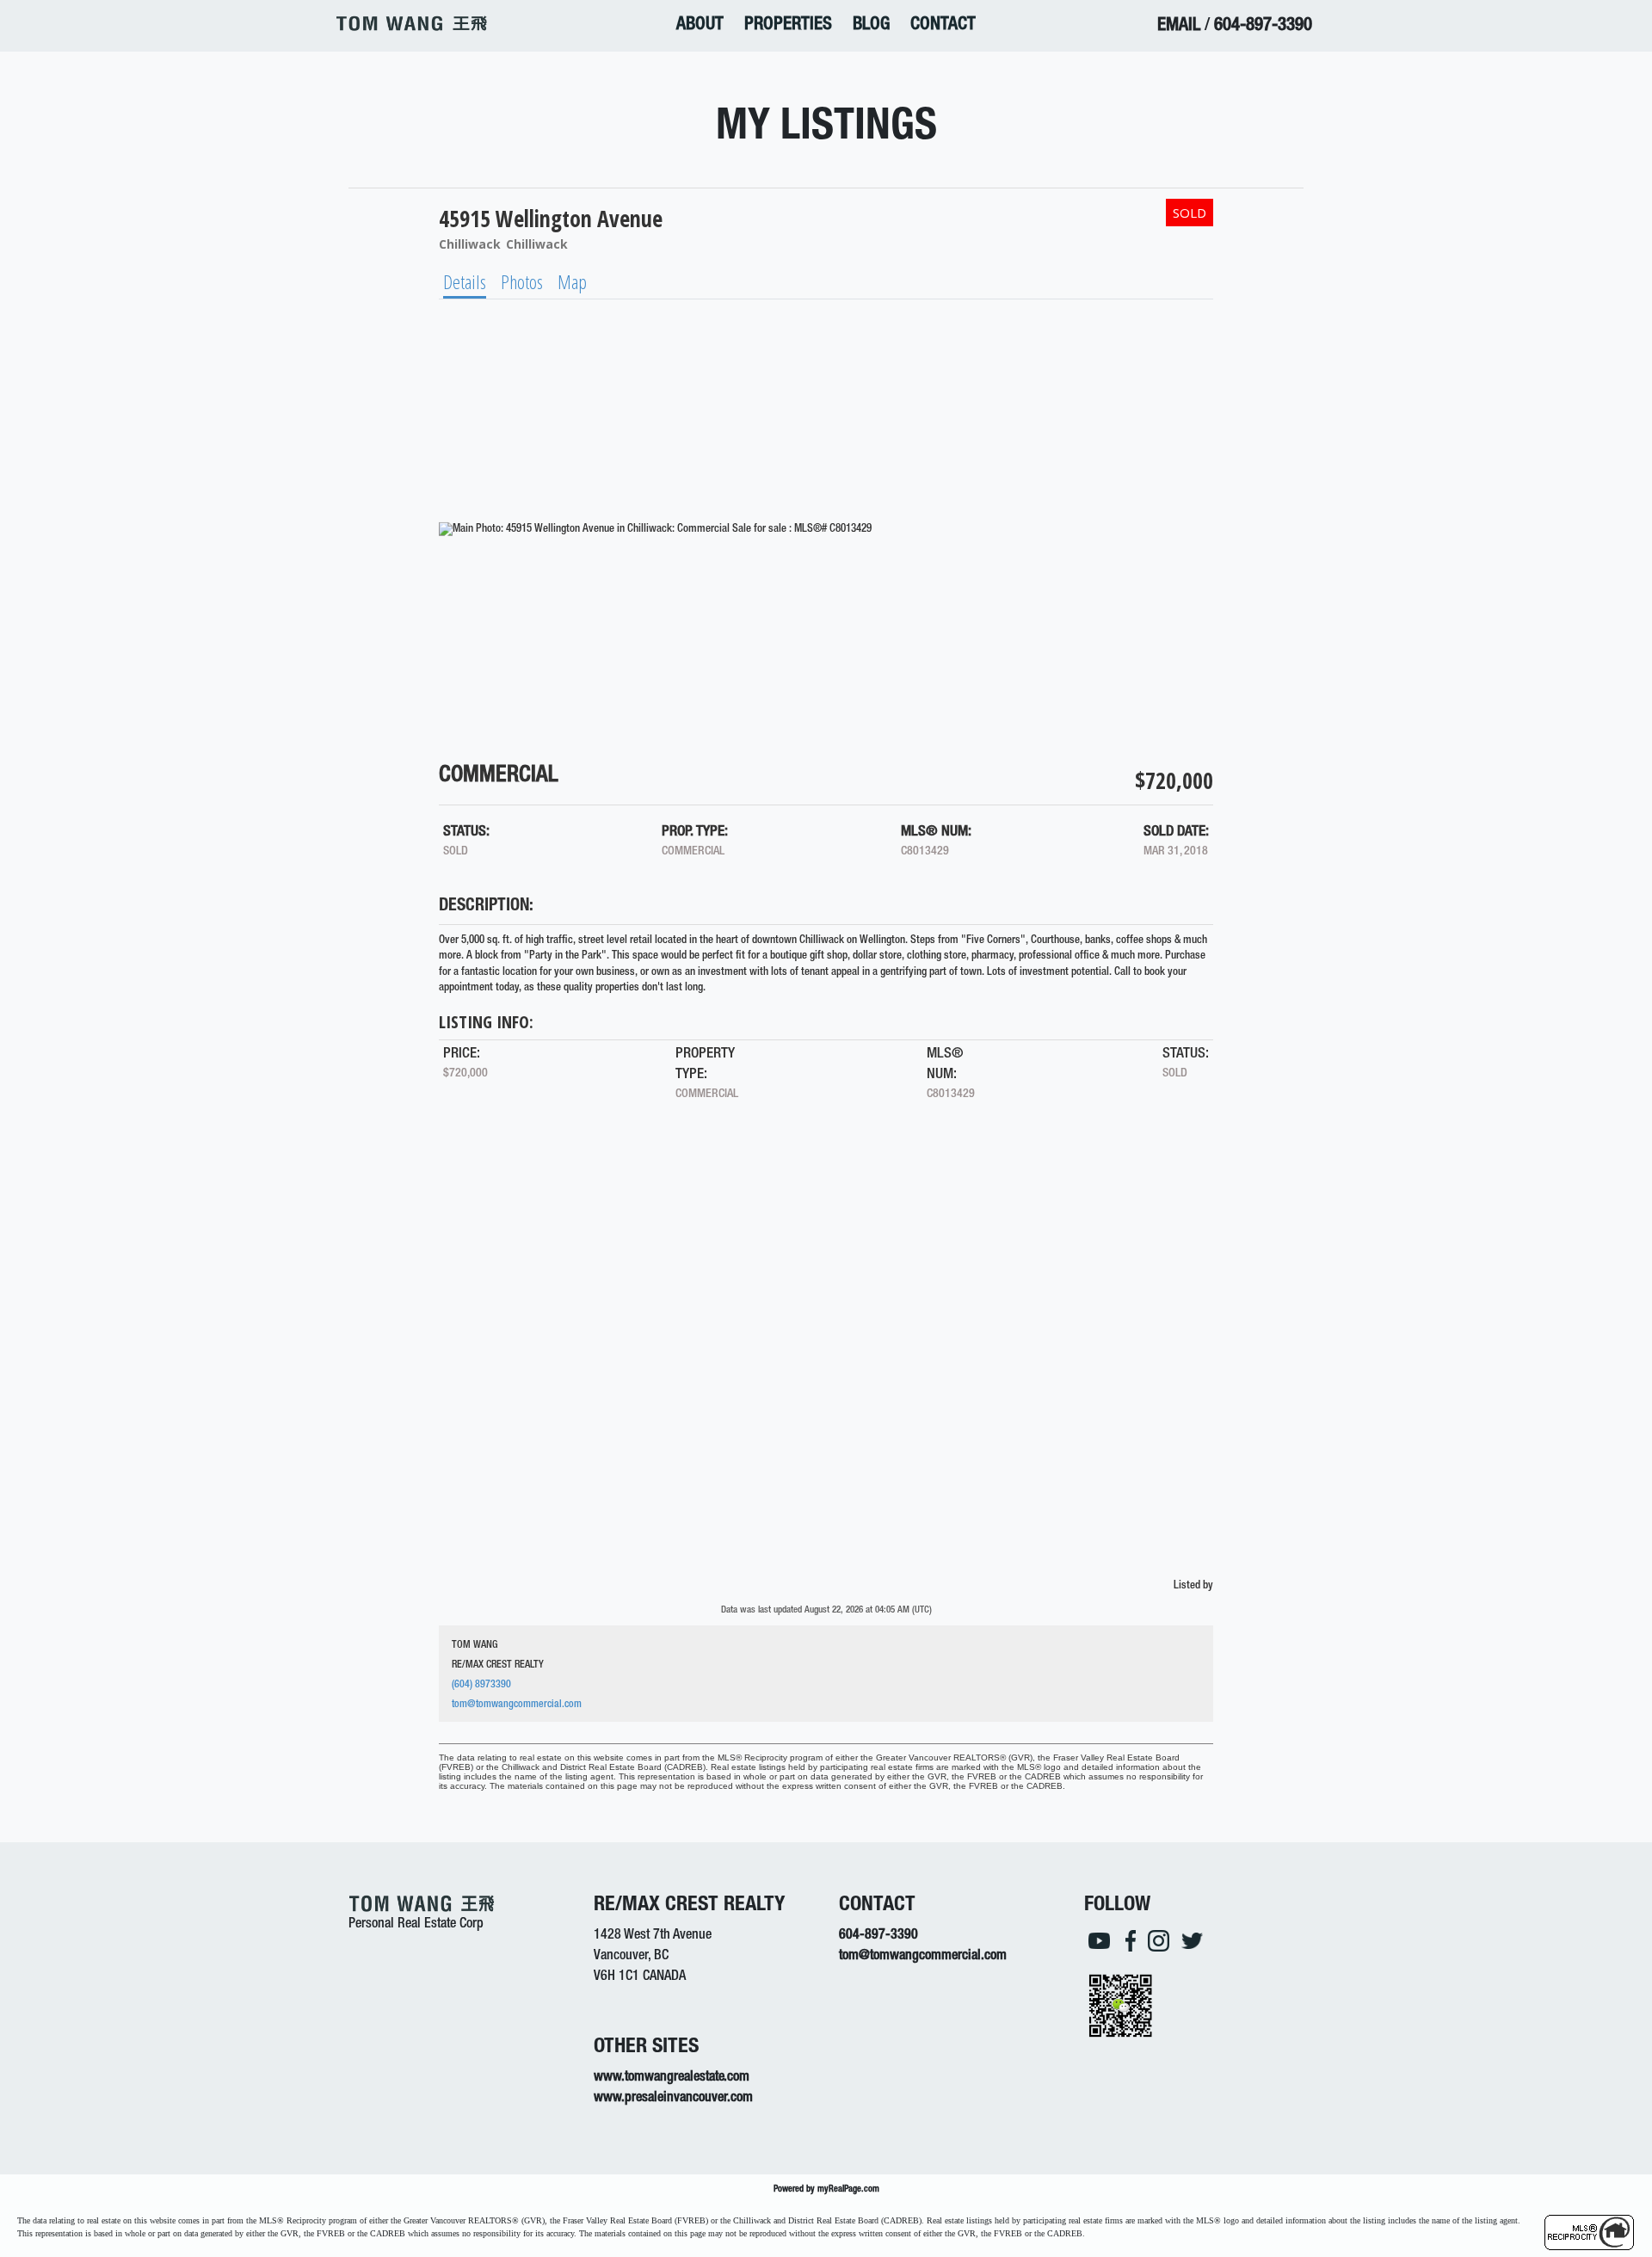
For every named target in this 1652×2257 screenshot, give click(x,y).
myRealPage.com (848, 2189)
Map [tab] (572, 281)
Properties (788, 25)
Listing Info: (486, 1022)
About (700, 25)
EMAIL (1179, 26)
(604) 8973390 (481, 1685)
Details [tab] (465, 281)
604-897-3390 (1263, 26)
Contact (943, 25)
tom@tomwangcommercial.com (517, 1705)
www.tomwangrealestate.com (672, 2078)
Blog (871, 25)
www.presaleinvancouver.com (673, 2099)
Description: (486, 907)
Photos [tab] (522, 281)
